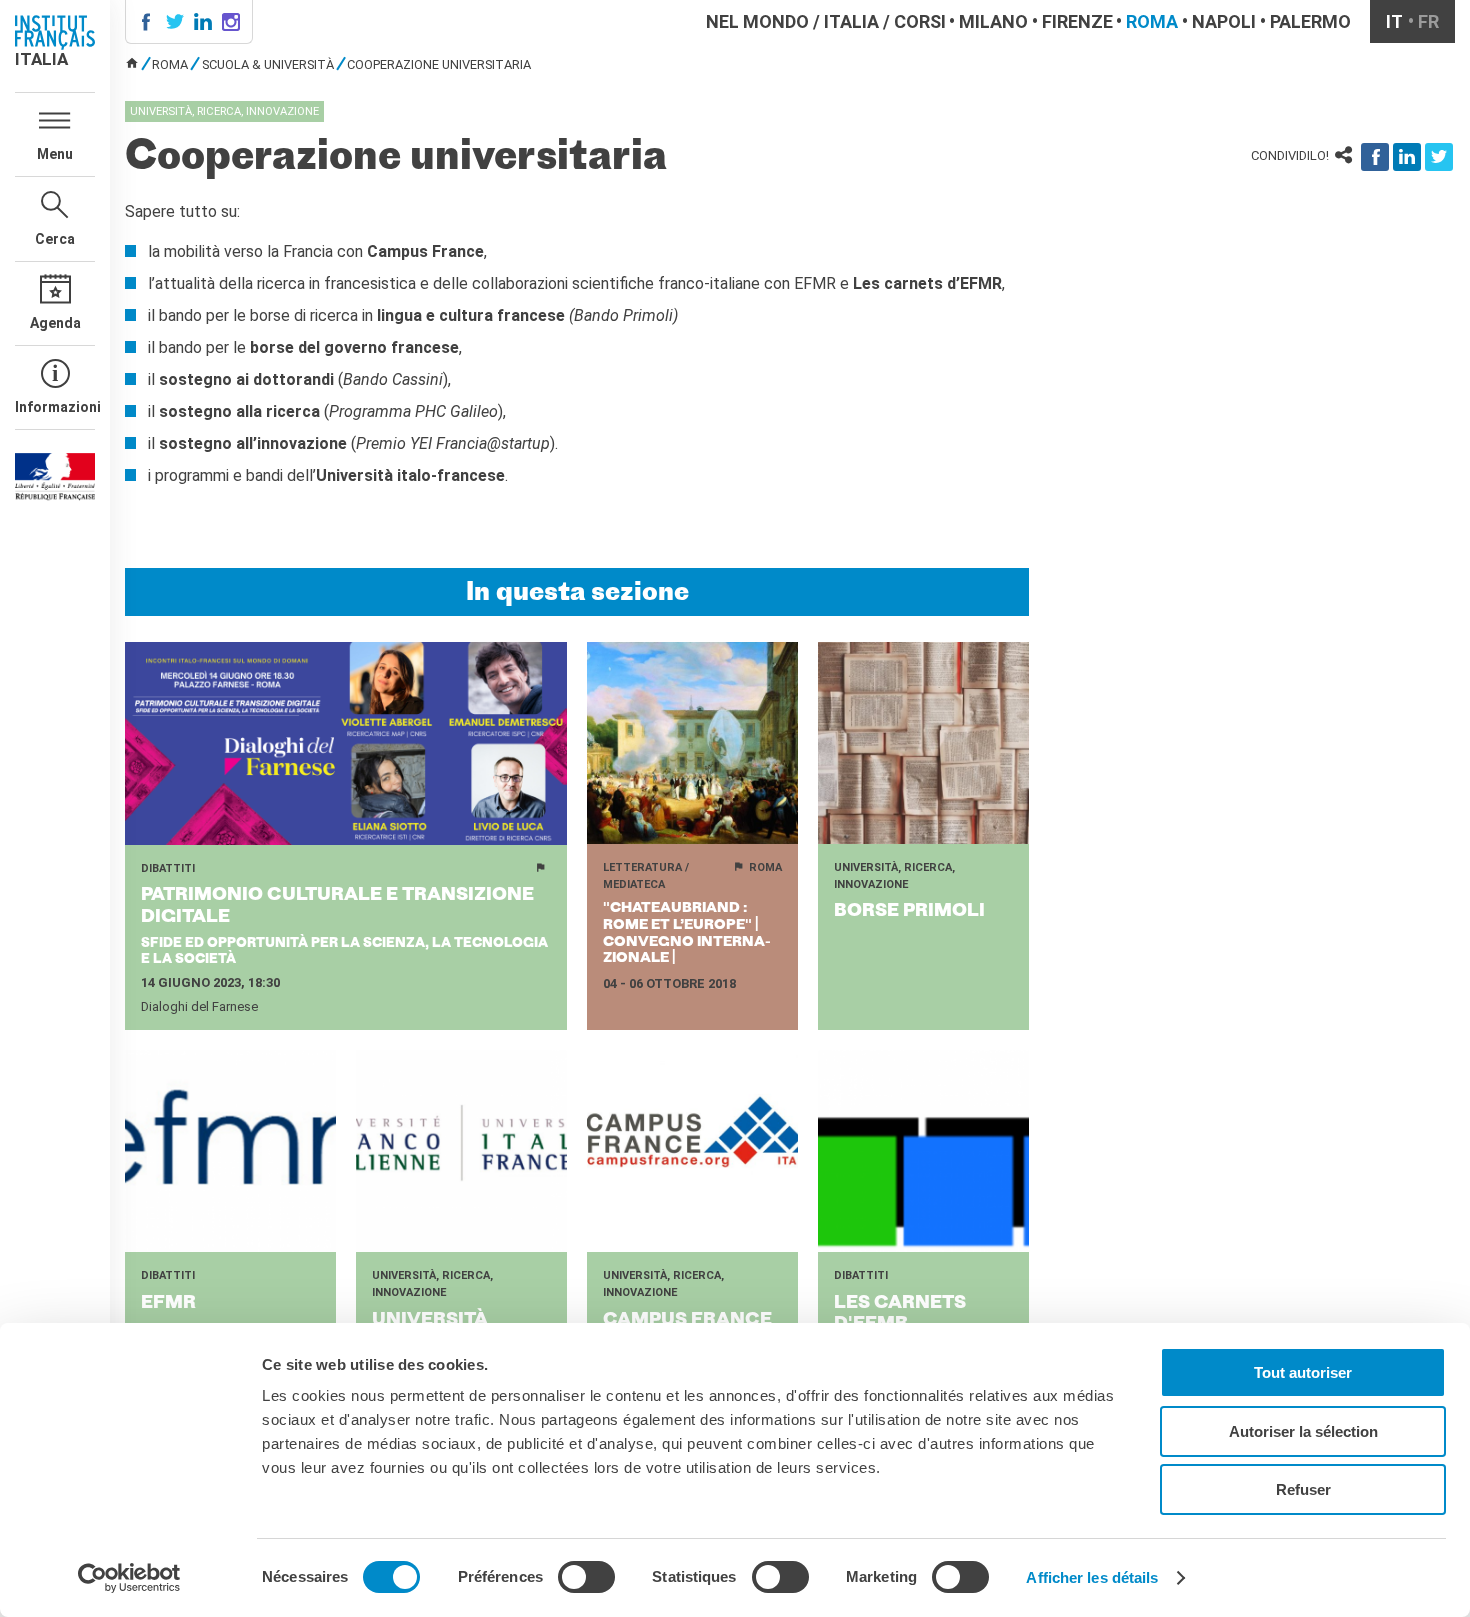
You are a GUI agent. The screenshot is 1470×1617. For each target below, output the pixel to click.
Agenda (55, 323)
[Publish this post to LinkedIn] (1407, 157)
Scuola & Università (268, 64)
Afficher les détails (1092, 1577)
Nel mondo (757, 21)
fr (1428, 21)
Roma (1152, 21)
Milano (993, 21)
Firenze (1077, 21)
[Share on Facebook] (1375, 157)
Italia (851, 21)
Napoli (1224, 21)
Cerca (55, 239)
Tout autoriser (1303, 1372)
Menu (55, 154)
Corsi (920, 21)
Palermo (1310, 21)
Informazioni (55, 407)
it (1394, 21)
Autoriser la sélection (1303, 1431)
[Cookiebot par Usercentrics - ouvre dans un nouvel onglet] (129, 1578)
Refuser (1303, 1489)
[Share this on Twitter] (1439, 157)
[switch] (586, 1577)
